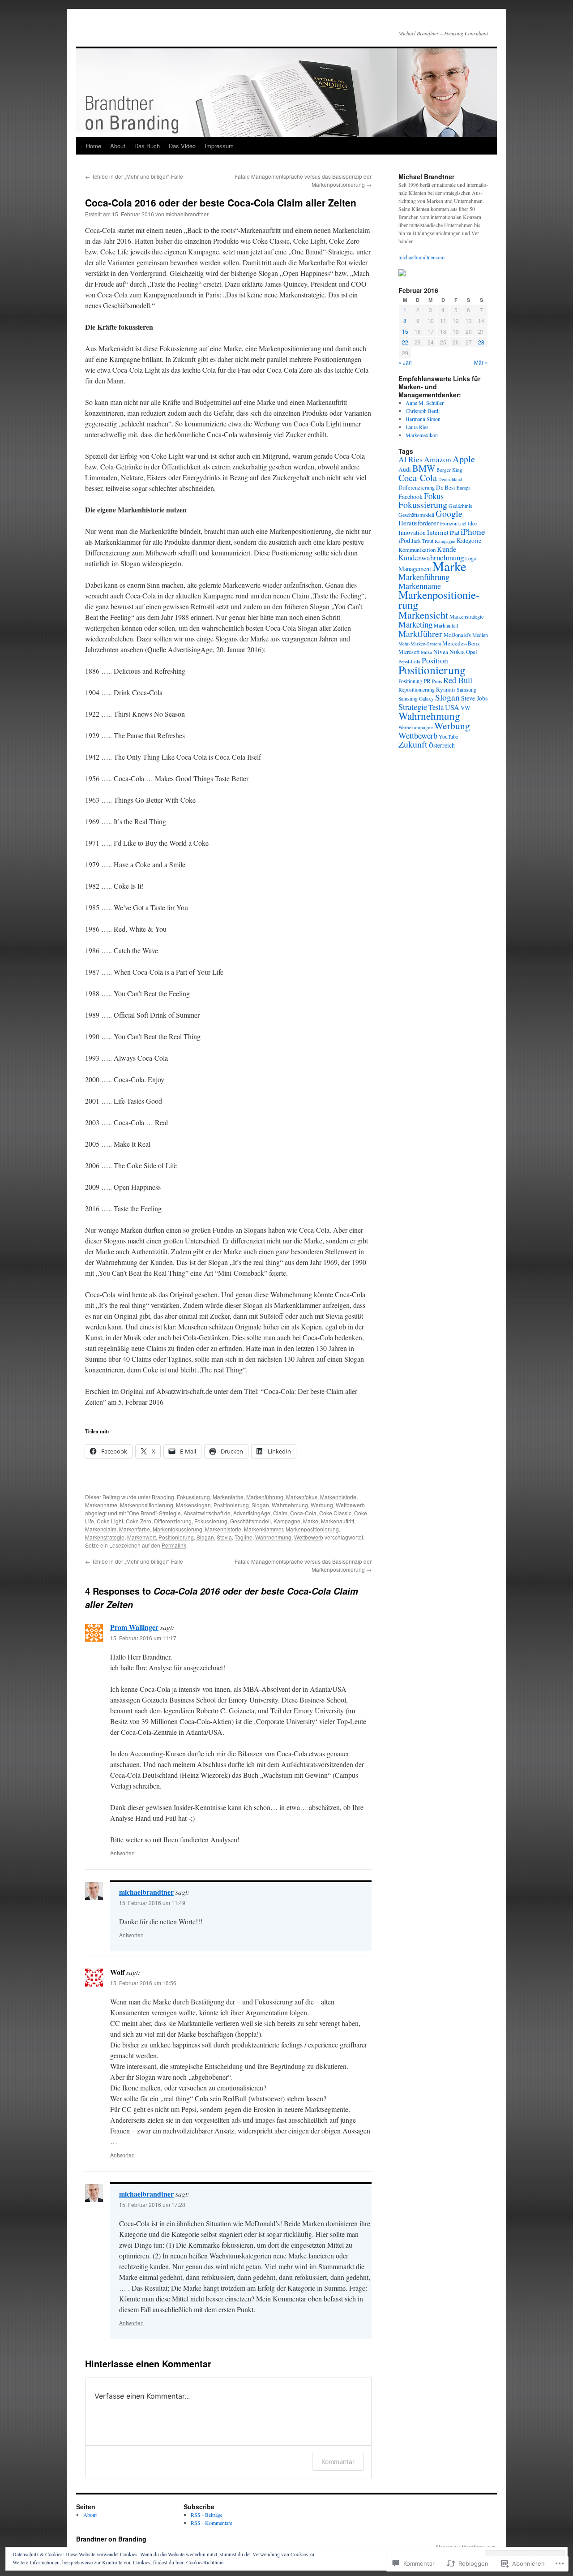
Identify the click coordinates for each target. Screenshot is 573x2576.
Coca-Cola (303, 1513)
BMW (424, 468)
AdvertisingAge (252, 1513)
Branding (163, 1497)
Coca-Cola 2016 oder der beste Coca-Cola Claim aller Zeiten (221, 202)
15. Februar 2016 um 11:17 (143, 1638)
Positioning (410, 681)
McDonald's (457, 635)
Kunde (447, 549)
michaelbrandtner (187, 214)
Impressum (219, 146)
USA (452, 707)
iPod (404, 540)
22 (405, 342)
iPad (455, 533)
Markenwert (141, 1537)
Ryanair (446, 689)
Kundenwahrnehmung (431, 557)
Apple (464, 459)
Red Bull (458, 680)
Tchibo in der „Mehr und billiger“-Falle (134, 176)
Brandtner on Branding (111, 2539)
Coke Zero (139, 1521)
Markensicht (423, 615)
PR (427, 681)
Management (415, 569)
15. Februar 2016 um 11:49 (152, 1903)
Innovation (412, 533)
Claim (280, 1513)
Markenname (101, 1505)
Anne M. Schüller (425, 403)
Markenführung (265, 1497)
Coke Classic (335, 1513)
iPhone (473, 531)
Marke (311, 1521)
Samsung (466, 689)
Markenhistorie (338, 1497)
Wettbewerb (350, 1505)
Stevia (224, 1537)
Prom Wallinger (134, 1627)
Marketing (415, 624)
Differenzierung (173, 1521)
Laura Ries (417, 427)
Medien (480, 635)
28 (481, 342)
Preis (437, 681)
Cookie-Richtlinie (205, 2562)
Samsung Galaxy (416, 699)
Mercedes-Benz (461, 643)
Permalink (174, 1545)
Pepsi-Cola (409, 661)
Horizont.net (453, 523)
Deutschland (450, 479)
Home (94, 146)
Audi (405, 469)
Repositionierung (417, 689)
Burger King (449, 470)
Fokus (434, 496)
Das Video (182, 146)
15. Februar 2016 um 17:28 (152, 2204)
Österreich (442, 745)
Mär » (481, 362)
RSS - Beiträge (207, 2515)
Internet (438, 532)
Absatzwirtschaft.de (207, 1513)
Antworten (122, 1853)
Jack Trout (422, 541)
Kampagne (287, 1521)
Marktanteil (446, 625)
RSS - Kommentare (212, 2523)
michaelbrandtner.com (421, 257)
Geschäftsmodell (250, 1521)
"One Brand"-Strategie (154, 1513)
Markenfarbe (228, 1497)
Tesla (436, 707)
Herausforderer (419, 523)
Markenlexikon (422, 435)
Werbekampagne (416, 727)
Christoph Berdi (423, 411)
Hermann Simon (423, 419)
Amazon (438, 459)
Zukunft (413, 744)
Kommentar (338, 2462)
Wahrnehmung (290, 1505)
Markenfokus (302, 1497)
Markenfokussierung (177, 1529)
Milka (426, 652)
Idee (472, 523)
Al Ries (411, 459)
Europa (464, 488)
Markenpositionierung (147, 1505)
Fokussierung (193, 1497)
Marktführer (420, 633)
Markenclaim (101, 1529)
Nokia (457, 652)
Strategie (413, 707)
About (118, 146)
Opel (472, 652)
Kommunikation (417, 550)
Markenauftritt (338, 1521)
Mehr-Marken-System (420, 644)
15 (405, 331)
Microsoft (409, 652)
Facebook (411, 497)
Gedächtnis (460, 506)
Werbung (322, 1505)
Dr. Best (446, 487)
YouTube (448, 736)
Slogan (260, 1505)
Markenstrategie (105, 1537)
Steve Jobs (474, 698)
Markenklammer (263, 1529)
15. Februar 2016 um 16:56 (143, 1983)
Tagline (244, 1537)
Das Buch (147, 146)
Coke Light (110, 1521)
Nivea (441, 652)
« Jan (405, 362)
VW (465, 708)
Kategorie (469, 540)
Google (449, 514)
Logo (471, 558)
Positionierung (231, 1505)
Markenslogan (193, 1505)
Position (435, 660)
